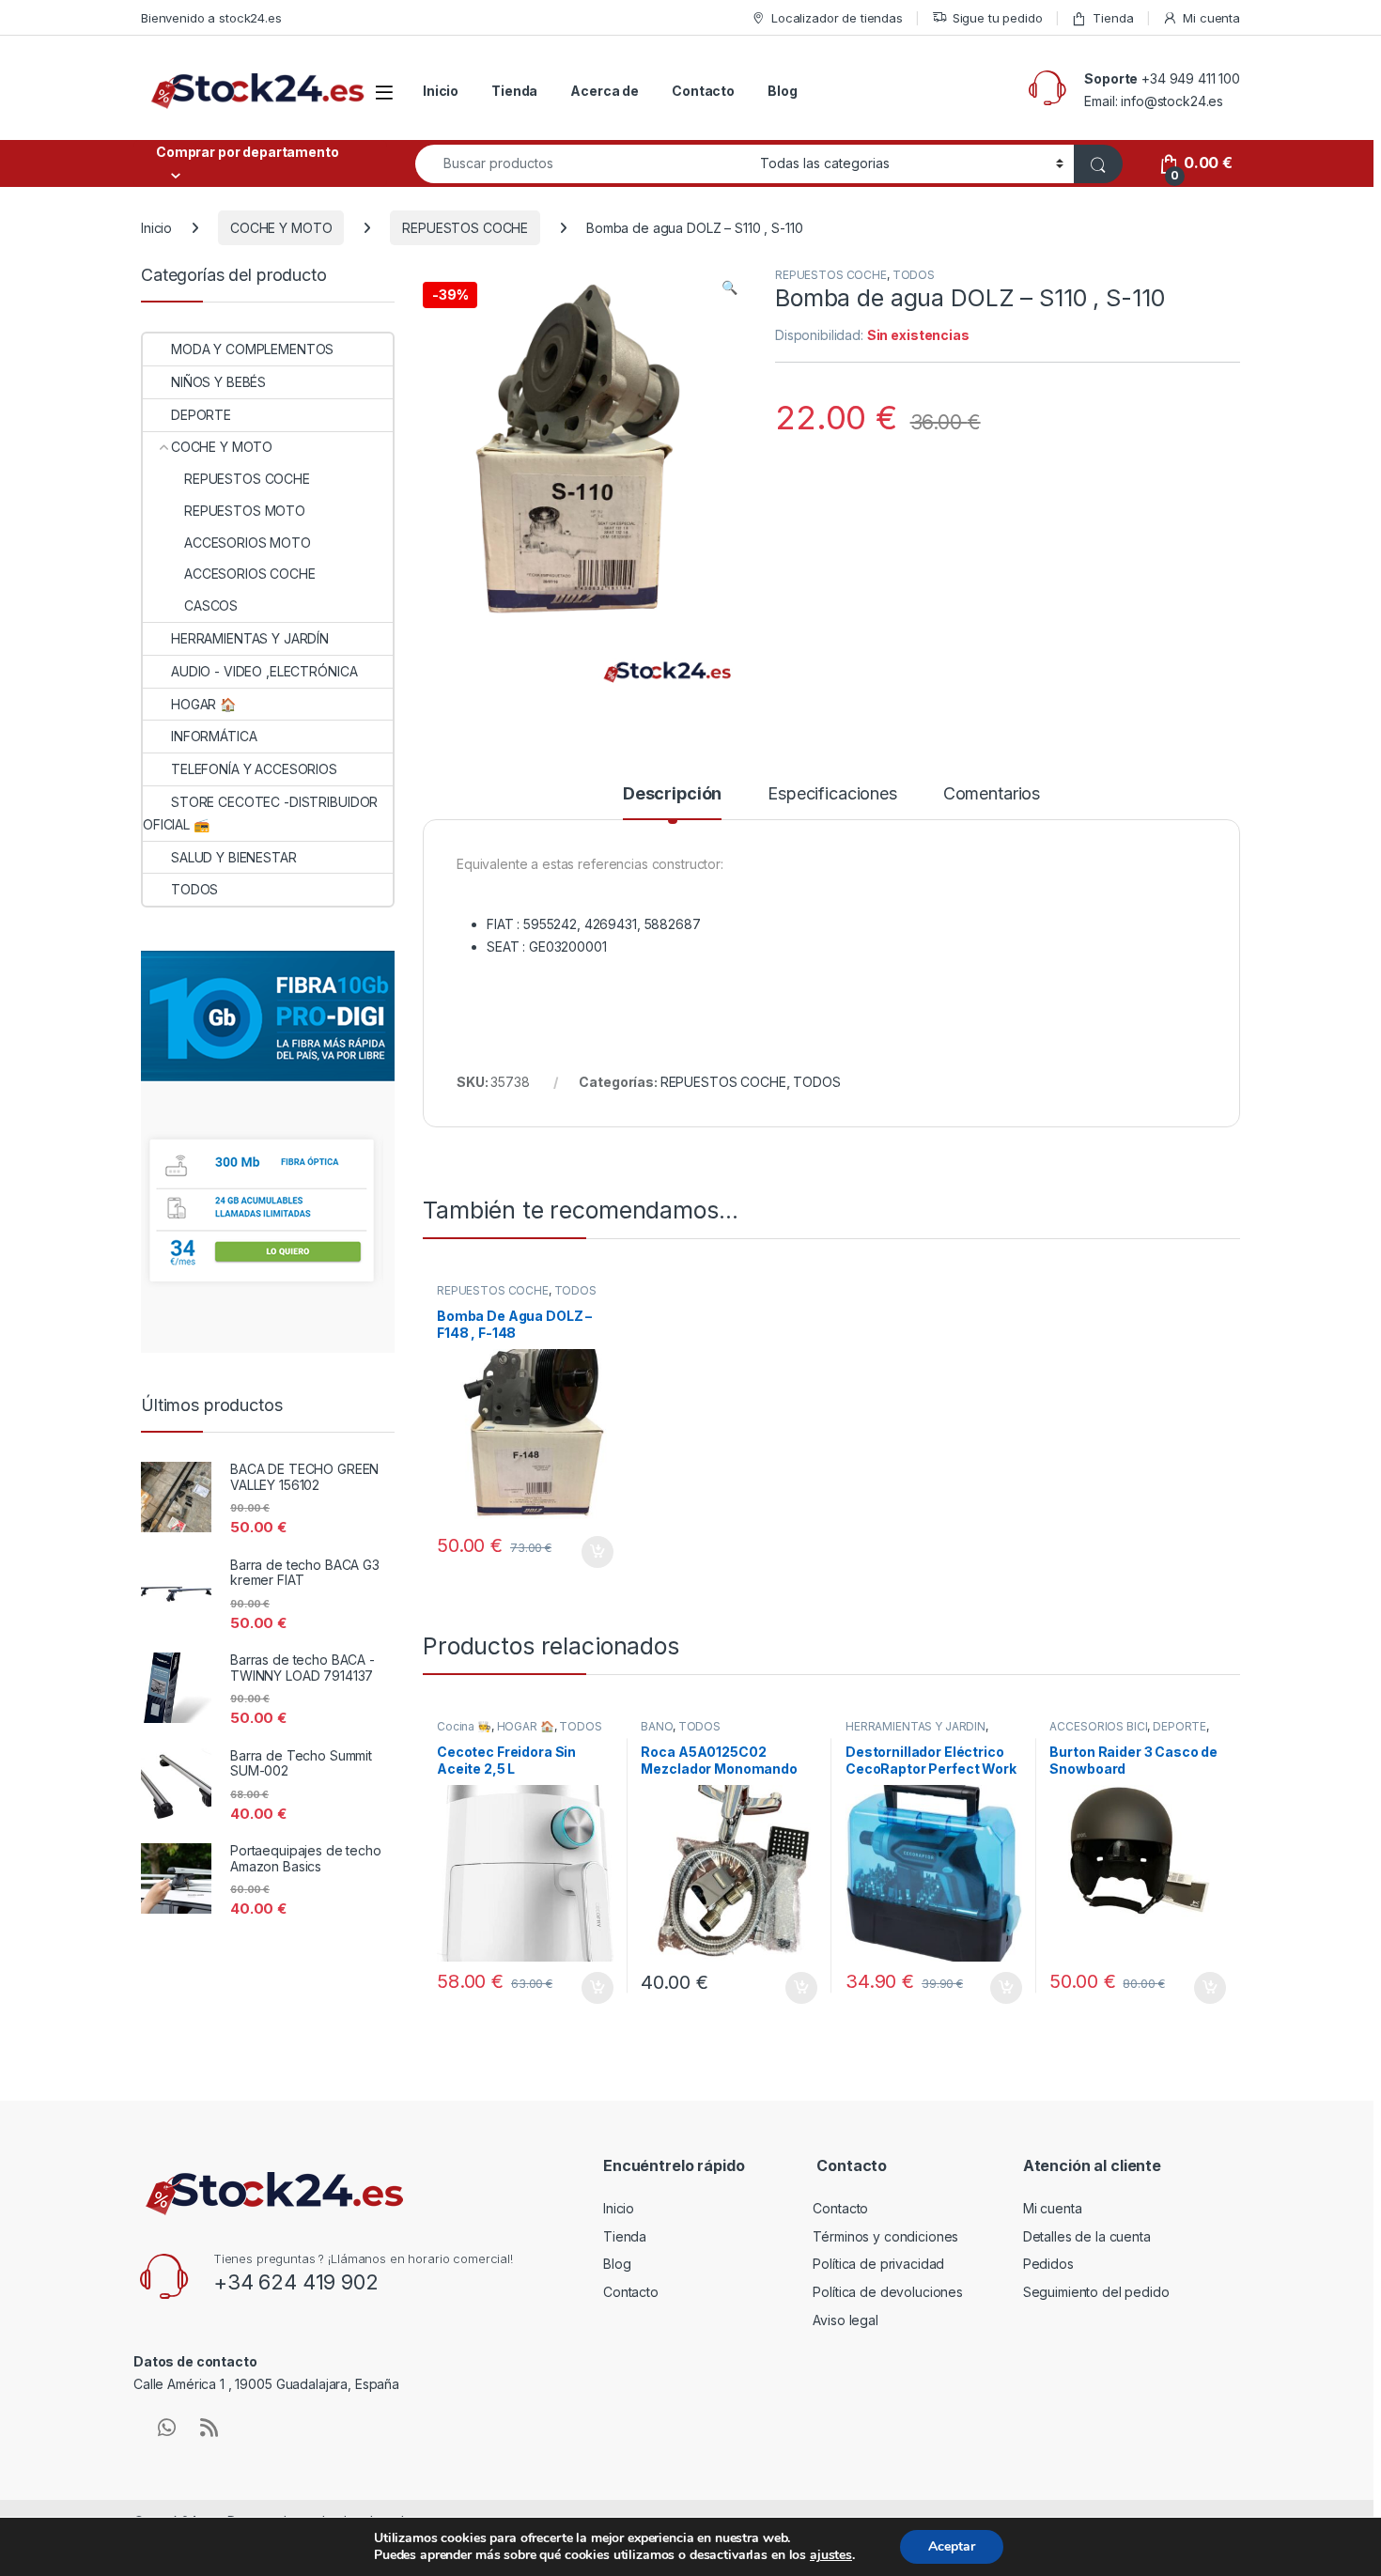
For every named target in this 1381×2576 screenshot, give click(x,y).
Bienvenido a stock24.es (211, 18)
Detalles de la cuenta (1087, 2236)
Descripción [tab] (672, 794)
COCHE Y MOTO (281, 228)
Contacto (703, 91)
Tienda (1113, 18)
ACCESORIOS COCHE (250, 574)
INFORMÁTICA (214, 736)
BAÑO (656, 1726)
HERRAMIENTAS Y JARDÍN (915, 1726)
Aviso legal (845, 2320)
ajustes (831, 2555)
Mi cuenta (1211, 18)
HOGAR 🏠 (526, 1726)
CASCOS (211, 605)
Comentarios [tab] (992, 794)
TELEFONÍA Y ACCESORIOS (254, 769)
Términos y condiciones (885, 2236)
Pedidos (1048, 2264)
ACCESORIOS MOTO (248, 543)
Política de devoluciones (888, 2292)
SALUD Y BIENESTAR (234, 857)
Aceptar (952, 2546)
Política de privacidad (878, 2264)
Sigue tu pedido (998, 18)
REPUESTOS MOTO (245, 511)
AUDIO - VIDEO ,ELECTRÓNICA (264, 671)
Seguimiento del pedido (1096, 2292)
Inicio (441, 91)
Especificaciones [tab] (832, 794)
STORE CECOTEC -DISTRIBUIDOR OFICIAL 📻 (260, 813)
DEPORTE (1179, 1726)
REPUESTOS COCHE (465, 228)
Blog (782, 91)
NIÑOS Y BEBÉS (218, 382)
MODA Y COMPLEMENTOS (252, 349)
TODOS (914, 275)
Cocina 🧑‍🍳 (464, 1726)
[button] (729, 287)
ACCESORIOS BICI (1098, 1726)
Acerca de (605, 91)
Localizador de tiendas (837, 18)
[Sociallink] (167, 2428)
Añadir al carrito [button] (593, 1552)
